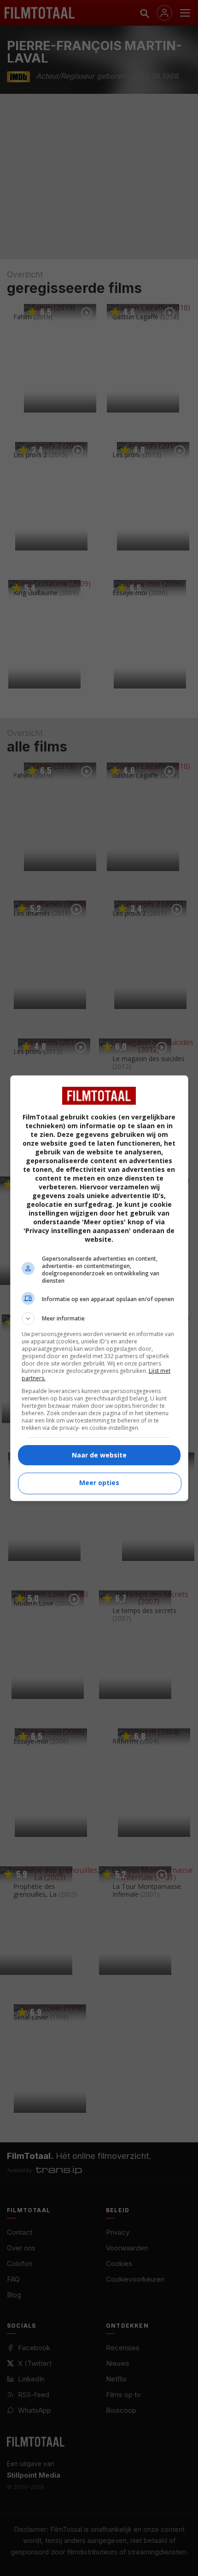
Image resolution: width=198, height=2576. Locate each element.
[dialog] (99, 1288)
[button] (99, 1319)
